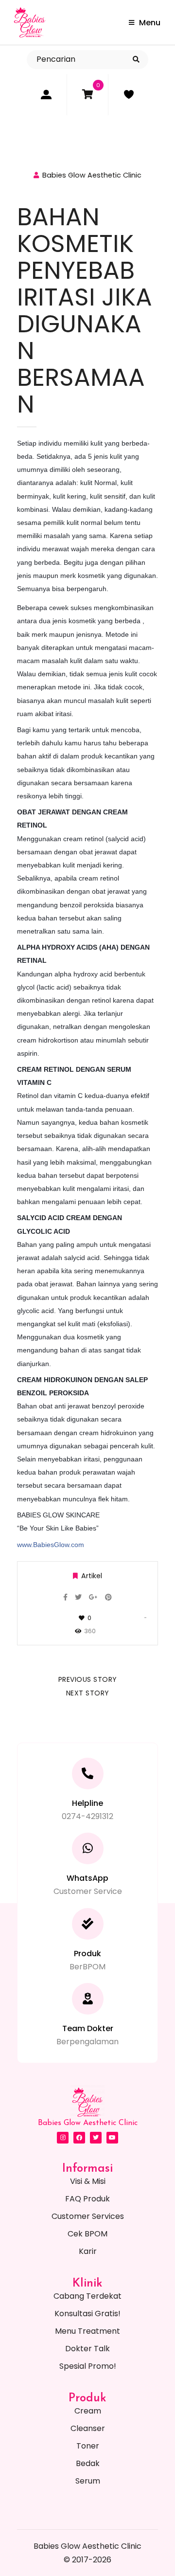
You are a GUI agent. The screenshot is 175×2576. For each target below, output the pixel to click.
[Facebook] (79, 2138)
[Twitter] (96, 2138)
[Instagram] (63, 2138)
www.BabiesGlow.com (51, 1545)
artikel (92, 1576)
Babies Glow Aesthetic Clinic (92, 175)
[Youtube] (112, 2138)
